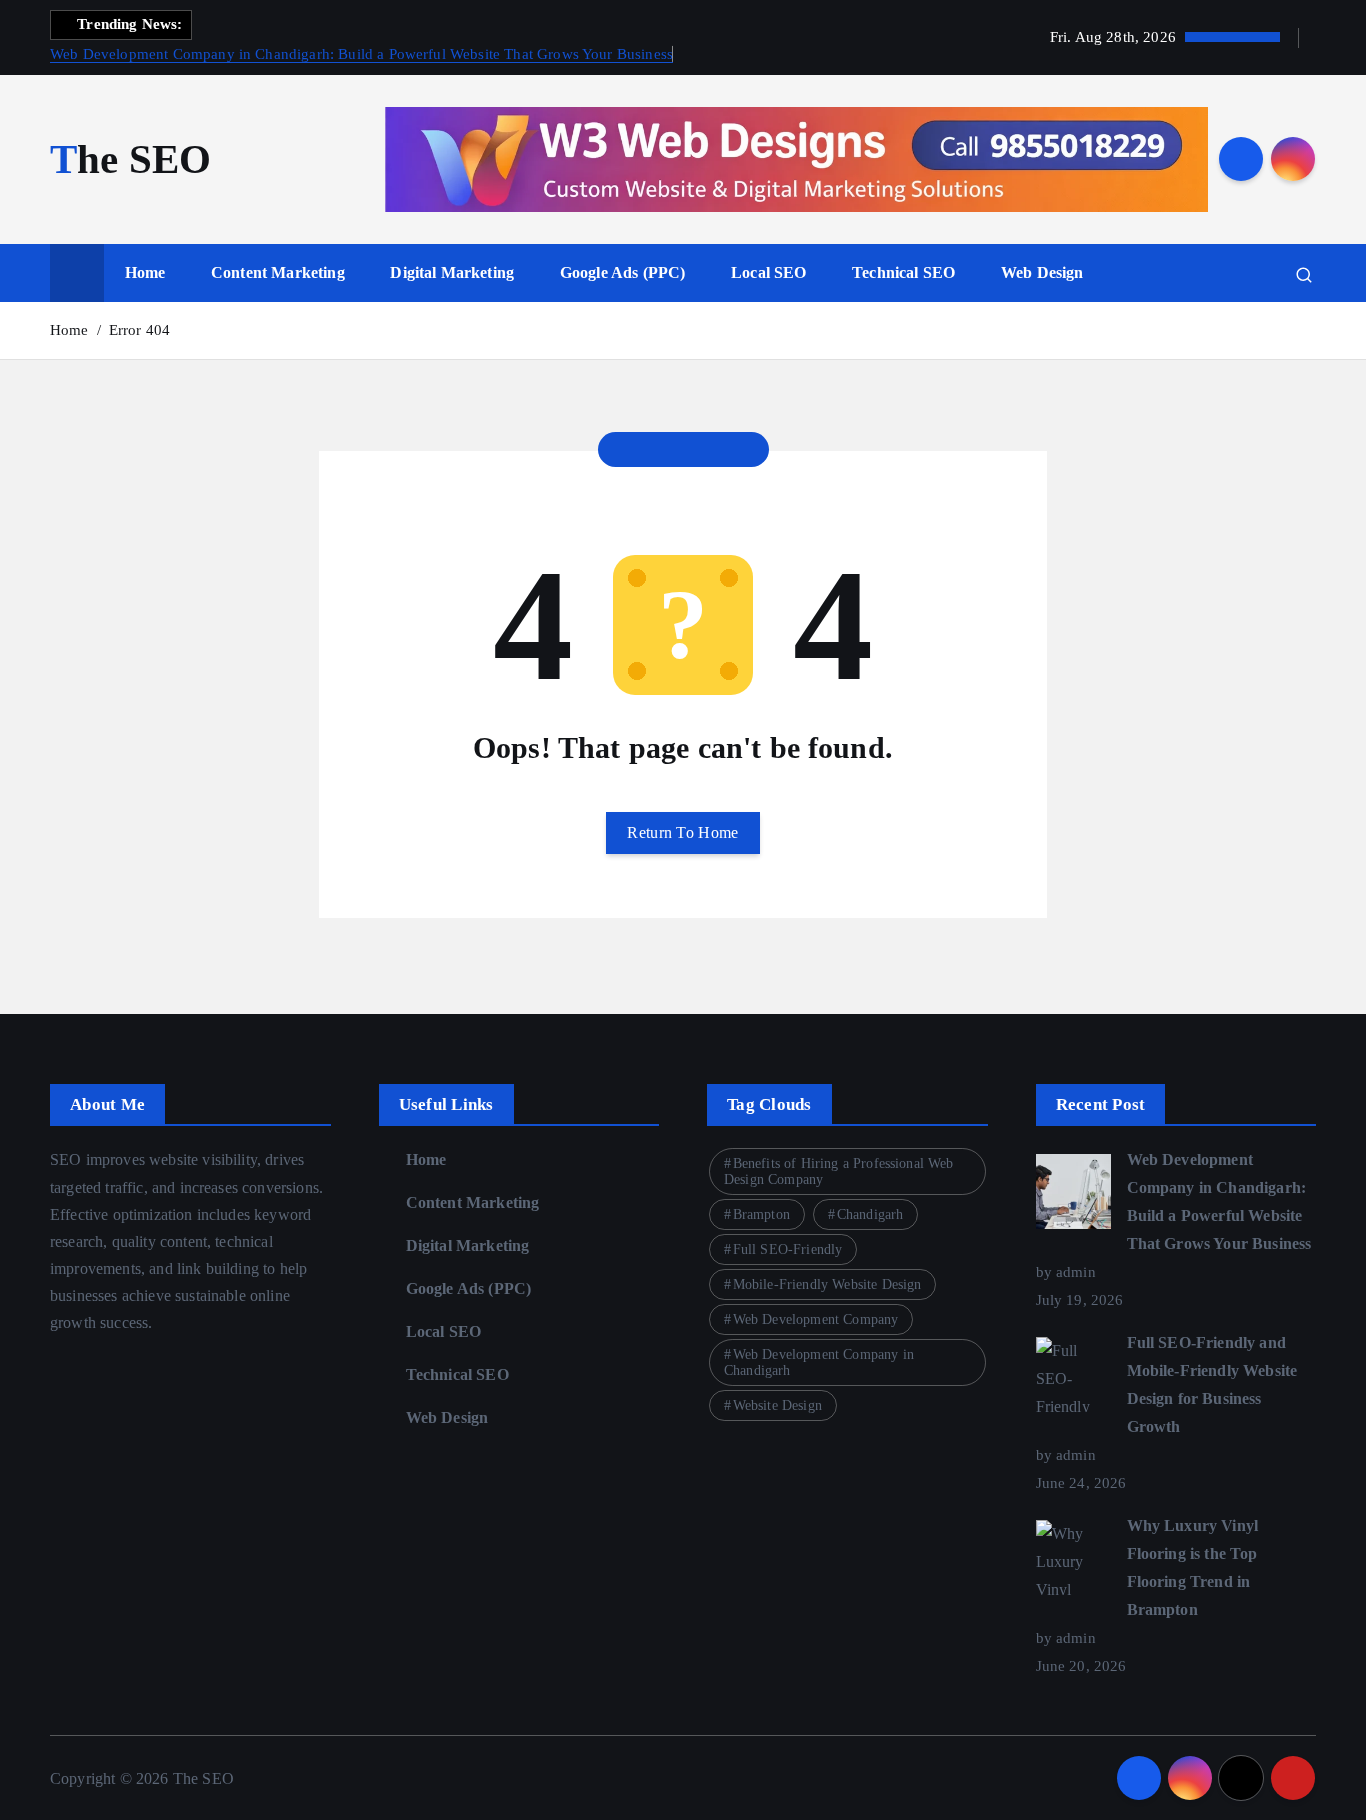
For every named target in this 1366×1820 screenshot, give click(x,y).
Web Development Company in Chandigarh (819, 1362)
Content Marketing (278, 272)
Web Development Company (816, 1319)
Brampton (761, 1214)
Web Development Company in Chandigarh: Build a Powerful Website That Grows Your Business (361, 54)
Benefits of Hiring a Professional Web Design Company (839, 1171)
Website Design (777, 1405)
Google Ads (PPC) (623, 272)
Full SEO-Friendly (788, 1249)
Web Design (1042, 272)
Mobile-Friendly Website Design (827, 1284)
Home (145, 272)
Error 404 (139, 330)
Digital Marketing (452, 272)
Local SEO (768, 272)
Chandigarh (870, 1214)
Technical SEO (903, 272)
